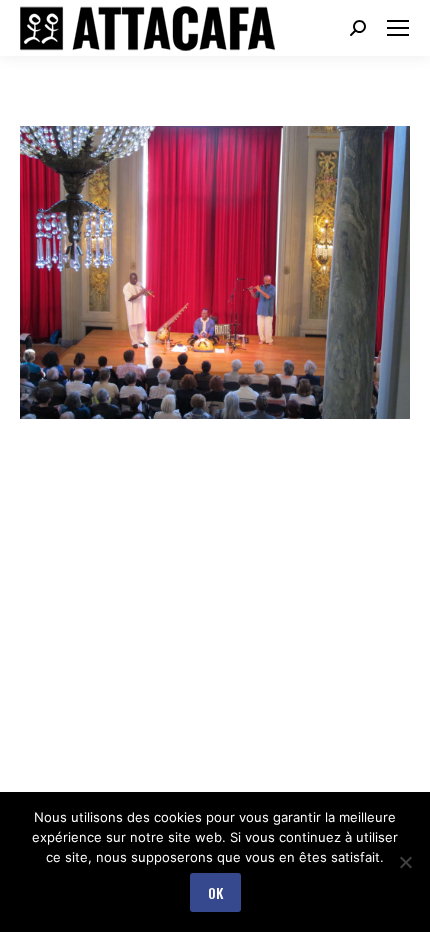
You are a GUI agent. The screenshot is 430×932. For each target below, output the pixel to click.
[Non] (405, 862)
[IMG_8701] (215, 272)
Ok (215, 892)
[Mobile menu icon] (398, 28)
